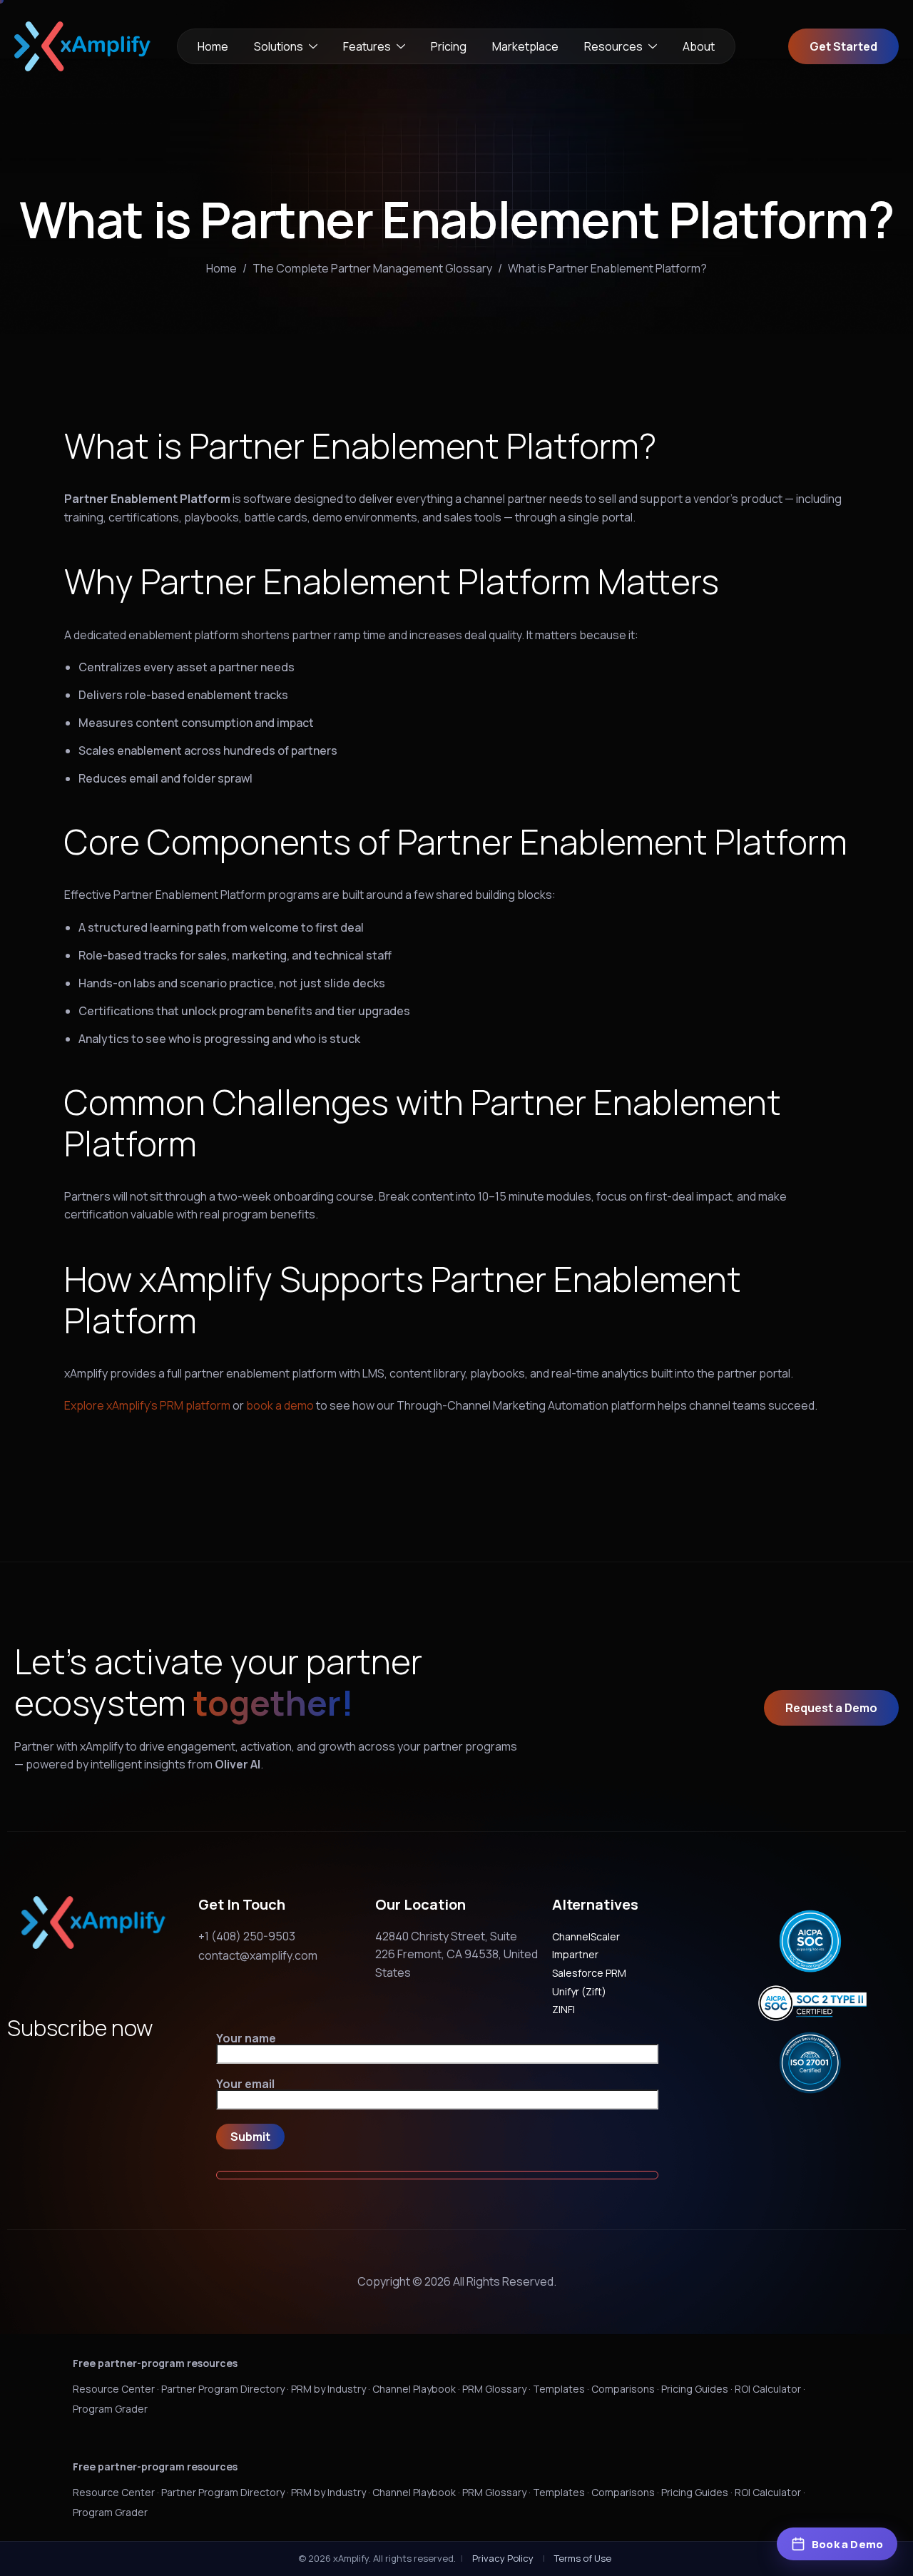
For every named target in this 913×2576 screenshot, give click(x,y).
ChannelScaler (586, 1936)
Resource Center (114, 2389)
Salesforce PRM (589, 1973)
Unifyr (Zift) (579, 1991)
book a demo (280, 1405)
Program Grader (110, 2409)
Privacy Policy (503, 2558)
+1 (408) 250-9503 (247, 1936)
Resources (613, 46)
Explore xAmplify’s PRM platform (147, 1405)
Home (213, 46)
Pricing (449, 46)
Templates (559, 2389)
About (699, 46)
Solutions (279, 46)
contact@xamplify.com (258, 1955)
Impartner (575, 1954)
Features (367, 46)
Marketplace (525, 46)
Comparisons (623, 2389)
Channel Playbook (414, 2389)
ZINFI (563, 2009)
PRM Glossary (494, 2389)
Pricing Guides (695, 2389)
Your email (245, 2085)
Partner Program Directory (223, 2389)
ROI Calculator (768, 2389)
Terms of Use (583, 2558)
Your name (246, 2039)
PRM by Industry (328, 2389)
